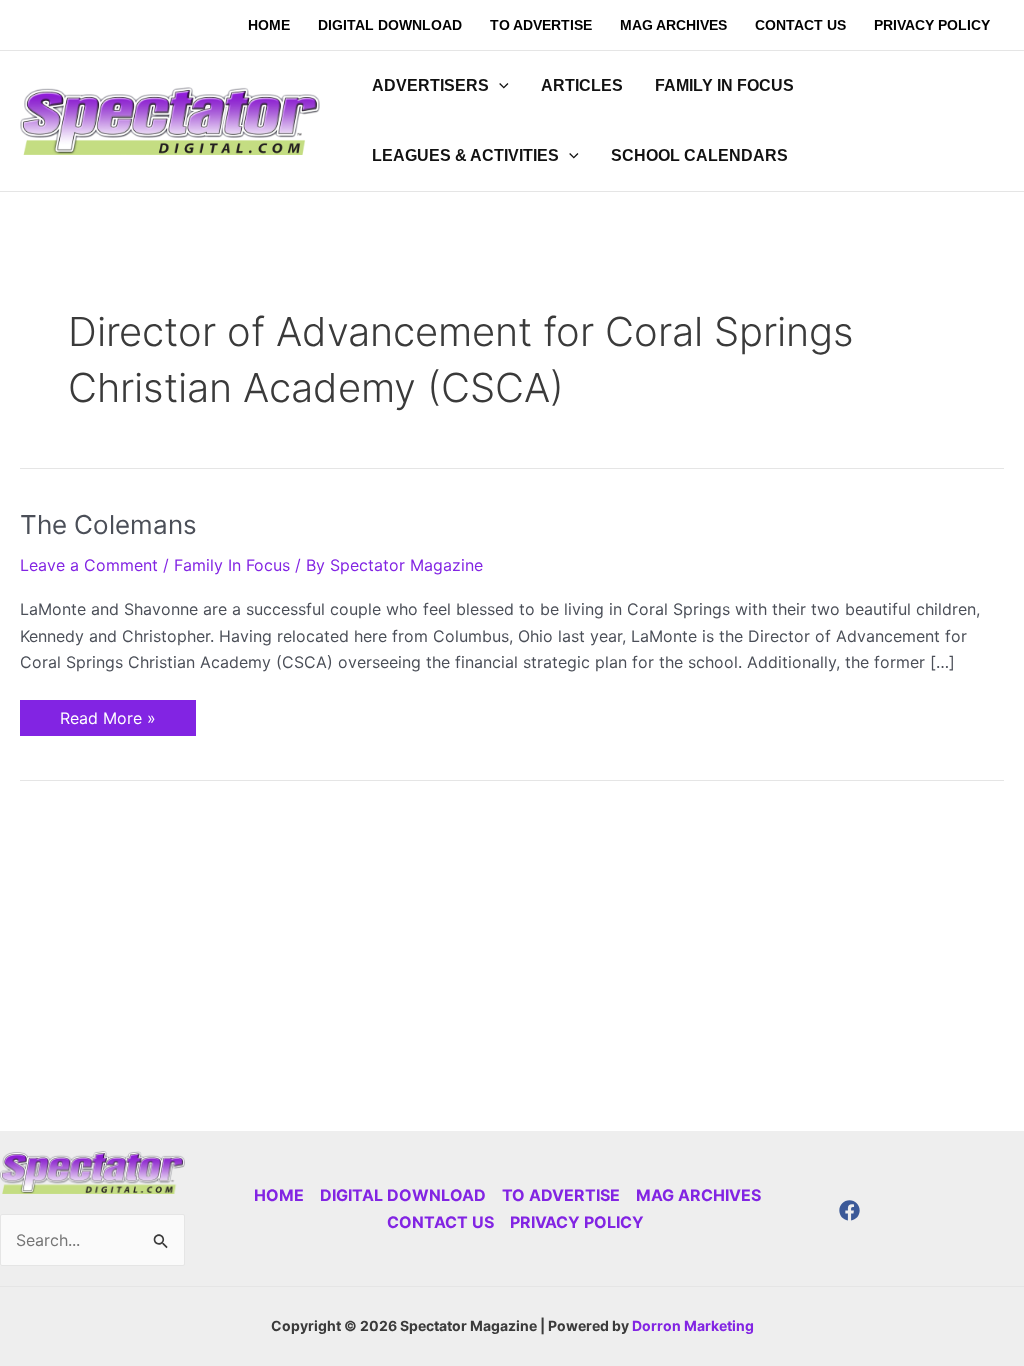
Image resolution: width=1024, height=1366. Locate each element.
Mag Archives (698, 1195)
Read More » (107, 714)
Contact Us (440, 1222)
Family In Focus (232, 565)
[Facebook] (849, 1210)
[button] (499, 86)
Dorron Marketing (693, 1325)
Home (279, 1195)
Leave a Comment (89, 565)
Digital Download (403, 1195)
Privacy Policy (577, 1222)
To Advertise (561, 1195)
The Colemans (108, 524)
